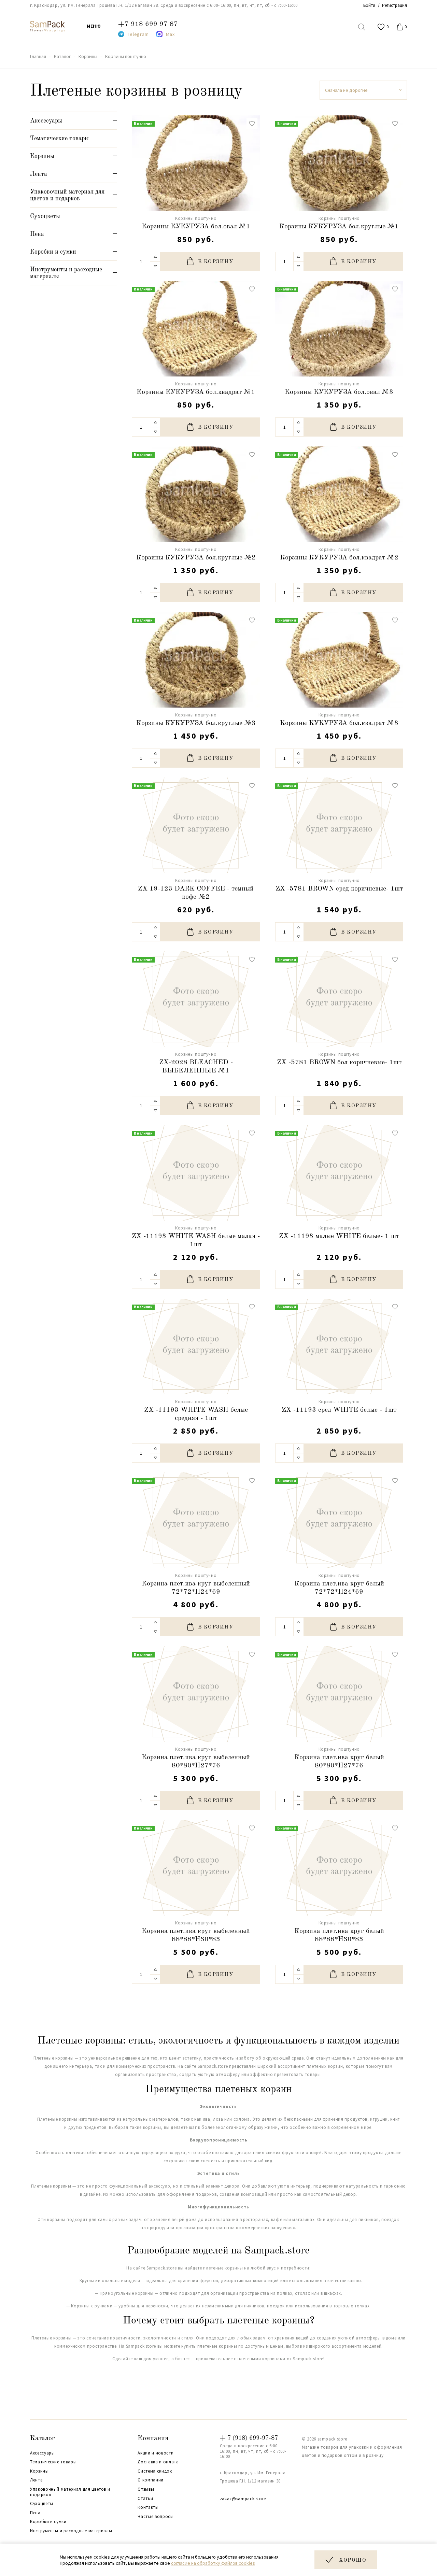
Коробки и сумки (48, 2522)
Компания (153, 2438)
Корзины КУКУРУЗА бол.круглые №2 (196, 558)
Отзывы (146, 2489)
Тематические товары (53, 2462)
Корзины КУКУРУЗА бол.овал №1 (196, 227)
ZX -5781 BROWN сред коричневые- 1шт (339, 889)
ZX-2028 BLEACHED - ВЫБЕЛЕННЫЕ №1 (196, 1067)
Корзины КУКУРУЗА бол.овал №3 (339, 392)
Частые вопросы (156, 2517)
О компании (151, 2480)
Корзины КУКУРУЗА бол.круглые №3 (196, 723)
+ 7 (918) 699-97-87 (249, 2438)
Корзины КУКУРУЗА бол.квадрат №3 (339, 723)
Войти (369, 5)
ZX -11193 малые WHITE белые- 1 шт (339, 1236)
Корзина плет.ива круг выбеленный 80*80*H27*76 (196, 1762)
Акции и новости (156, 2453)
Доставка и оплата (158, 2462)
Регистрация (394, 5)
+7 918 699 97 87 (148, 24)
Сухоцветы (42, 2504)
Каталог (43, 2438)
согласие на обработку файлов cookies (213, 2563)
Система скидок (155, 2471)
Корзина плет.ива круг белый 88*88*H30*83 (339, 1935)
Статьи (145, 2499)
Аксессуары (43, 2453)
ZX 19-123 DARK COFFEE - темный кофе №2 (196, 893)
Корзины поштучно (196, 218)
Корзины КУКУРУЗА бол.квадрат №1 (196, 392)
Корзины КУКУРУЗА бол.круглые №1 (339, 227)
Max (170, 34)
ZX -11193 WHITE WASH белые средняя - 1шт (196, 1414)
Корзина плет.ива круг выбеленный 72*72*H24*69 (196, 1588)
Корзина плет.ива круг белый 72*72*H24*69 (339, 1588)
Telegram (138, 34)
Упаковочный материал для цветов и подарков (70, 2492)
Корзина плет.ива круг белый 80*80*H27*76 (339, 1762)
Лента (36, 2480)
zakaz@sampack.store (243, 2499)
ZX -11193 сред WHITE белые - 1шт (339, 1410)
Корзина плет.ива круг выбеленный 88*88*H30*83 (196, 1935)
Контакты (148, 2507)
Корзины (39, 2471)
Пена (35, 2513)
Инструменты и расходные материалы (71, 2531)
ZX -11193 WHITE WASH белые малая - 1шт (196, 1240)
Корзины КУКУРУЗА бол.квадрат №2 (339, 558)
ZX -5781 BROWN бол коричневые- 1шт (339, 1063)
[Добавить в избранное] (252, 124)
